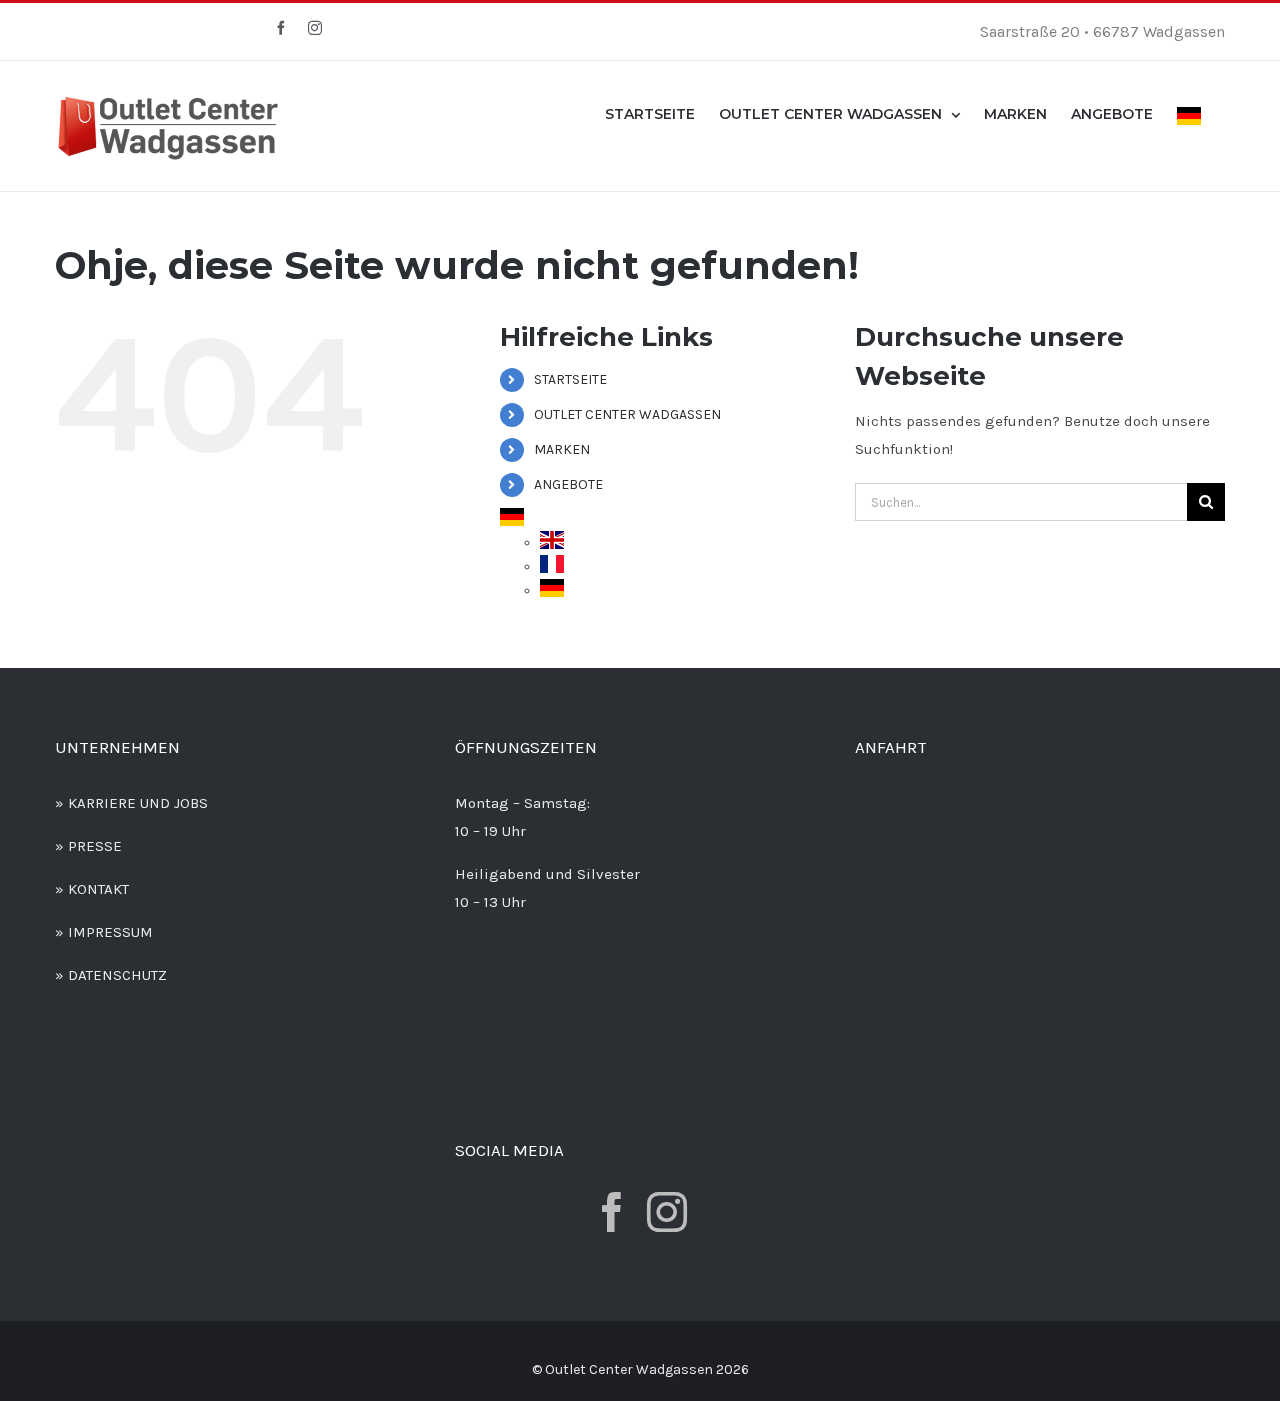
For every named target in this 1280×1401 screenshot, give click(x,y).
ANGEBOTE (568, 484)
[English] (552, 542)
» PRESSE (88, 846)
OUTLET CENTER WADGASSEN (627, 414)
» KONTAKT (92, 889)
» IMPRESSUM (104, 932)
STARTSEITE (570, 379)
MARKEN (562, 449)
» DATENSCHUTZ (111, 975)
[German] (1189, 114)
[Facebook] (612, 1212)
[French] (552, 566)
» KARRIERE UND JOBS (131, 803)
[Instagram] (667, 1212)
